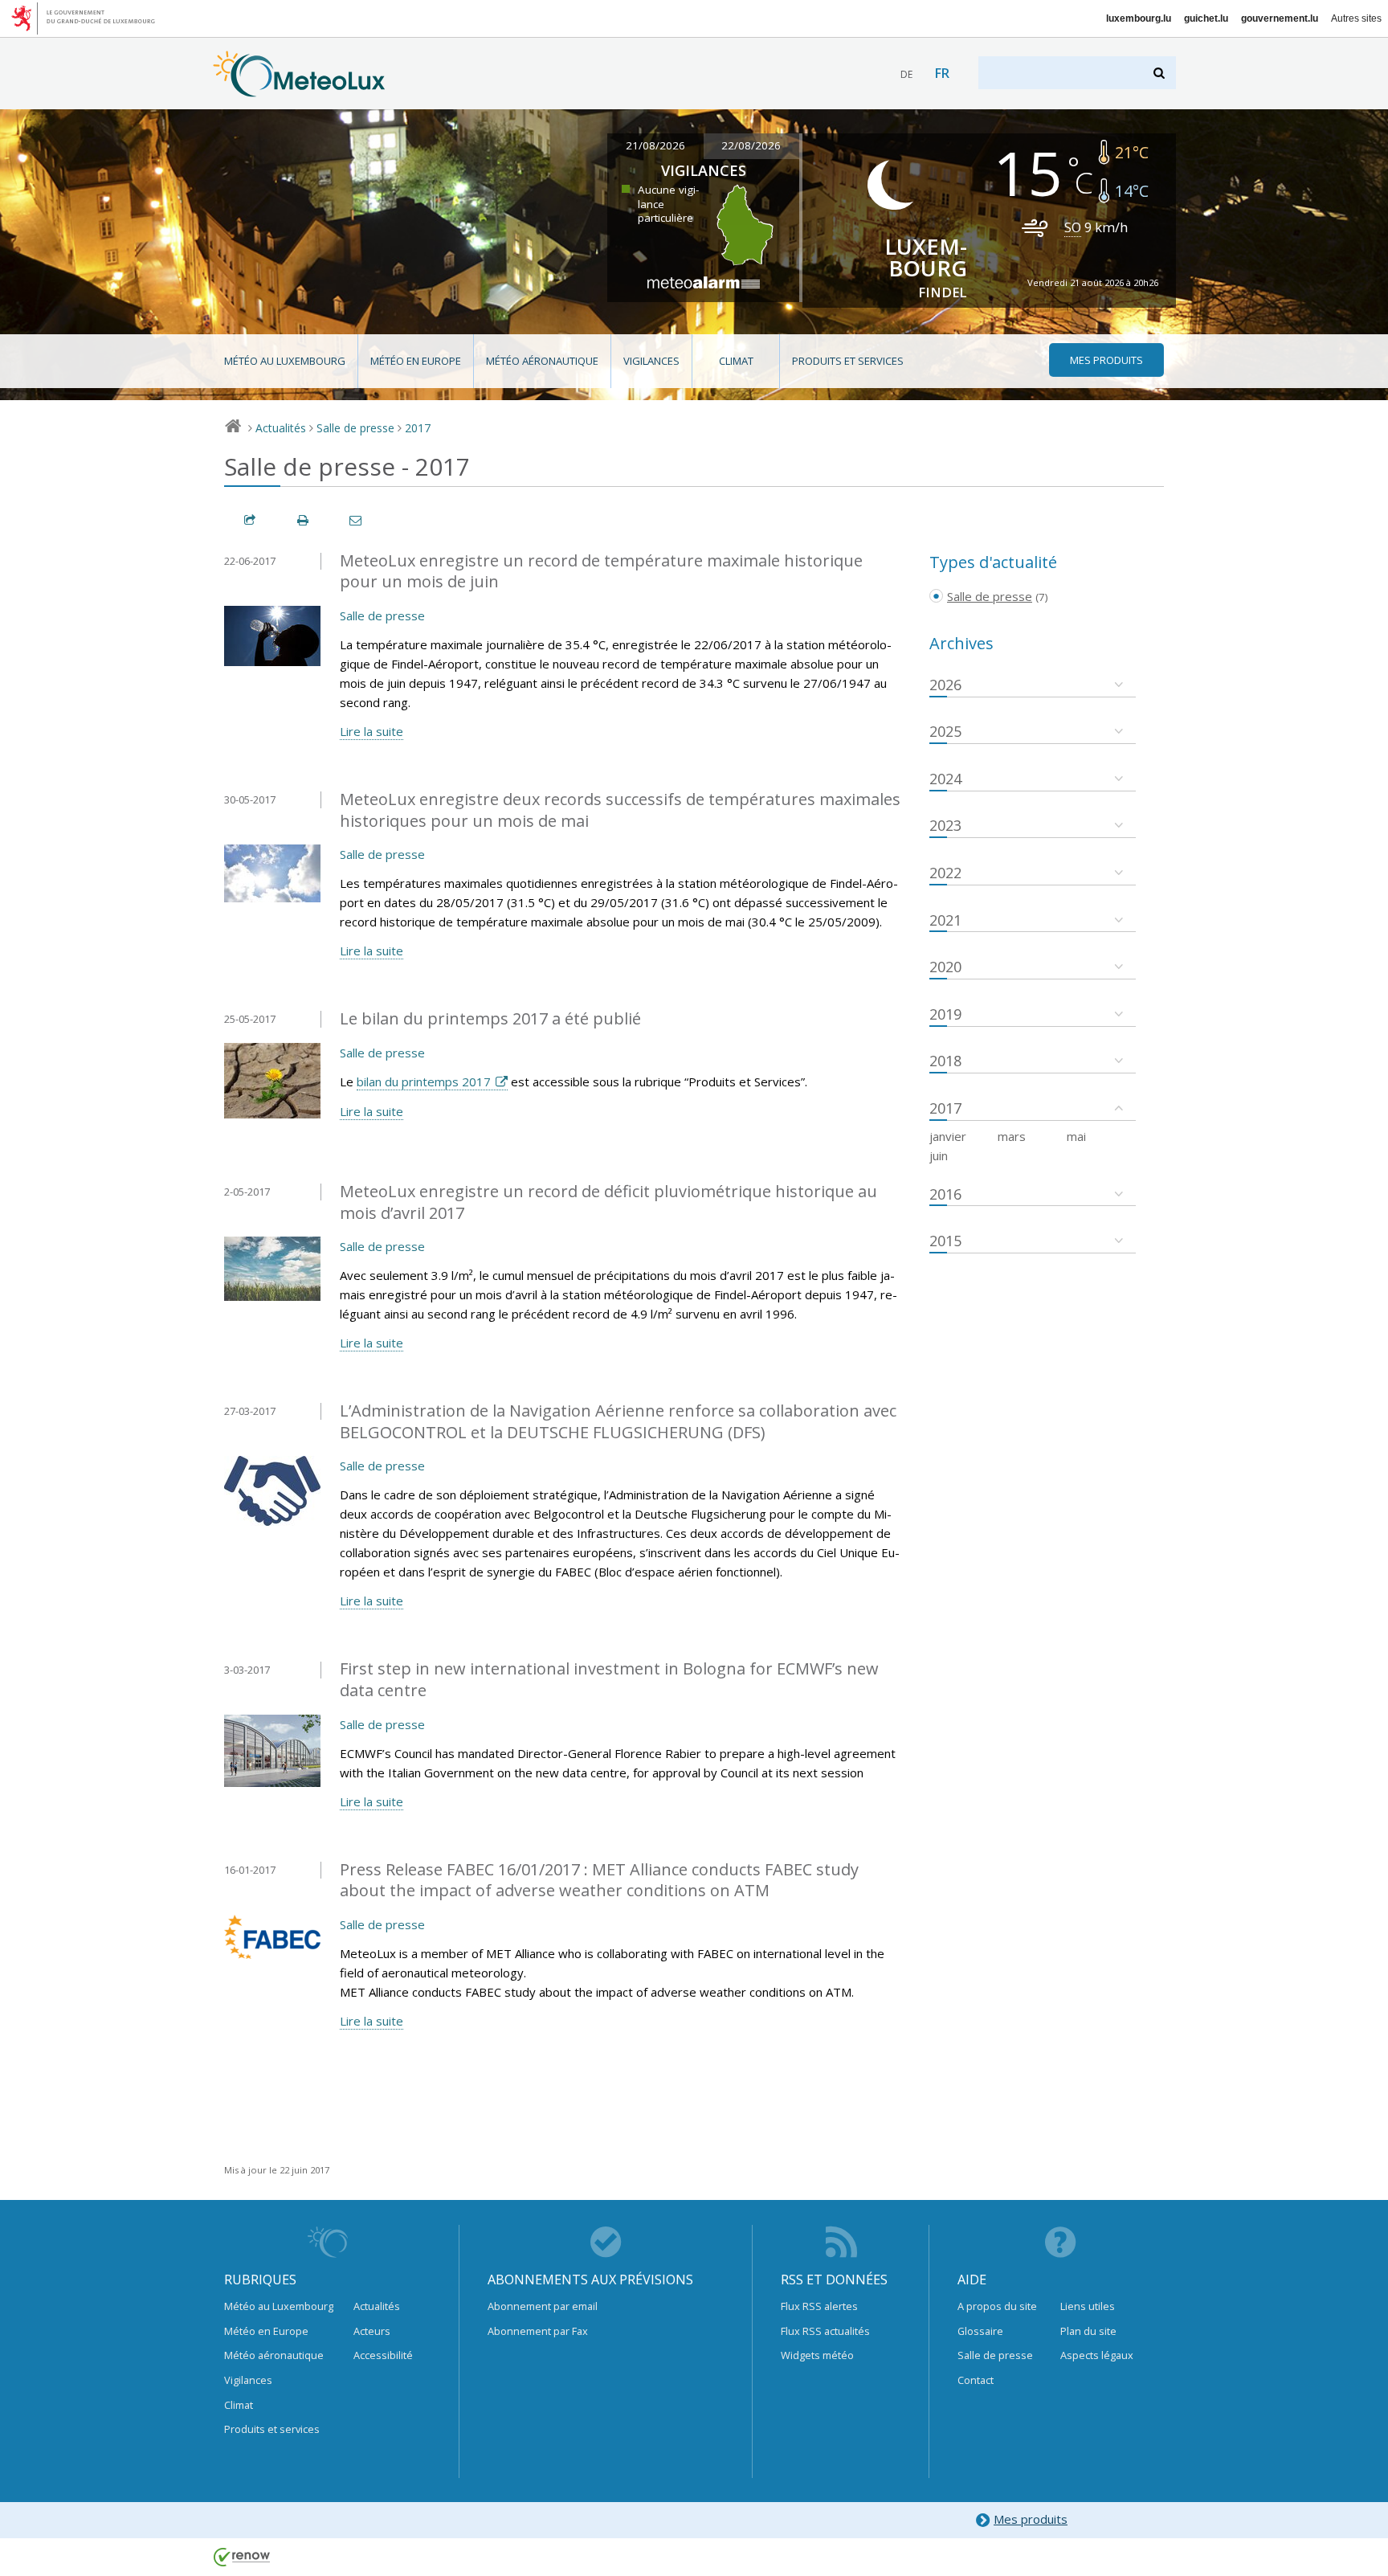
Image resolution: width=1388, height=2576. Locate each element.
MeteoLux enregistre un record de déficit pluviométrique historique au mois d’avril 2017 (608, 1202)
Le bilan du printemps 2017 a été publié (490, 1018)
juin (939, 1155)
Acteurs (372, 2331)
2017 (418, 428)
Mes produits (1031, 2519)
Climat (736, 361)
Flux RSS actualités (825, 2331)
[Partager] (251, 520)
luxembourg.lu (1139, 18)
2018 (945, 1061)
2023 (945, 825)
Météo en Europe (416, 361)
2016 (945, 1194)
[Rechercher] (1160, 73)
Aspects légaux (1097, 2355)
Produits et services (848, 361)
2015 (945, 1241)
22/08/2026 (751, 145)
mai (1076, 1136)
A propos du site (997, 2306)
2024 (945, 779)
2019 (945, 1014)
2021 (945, 920)
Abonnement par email (543, 2306)
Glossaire (980, 2331)
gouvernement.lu (1280, 18)
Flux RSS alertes (819, 2306)
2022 (945, 873)
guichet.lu (1206, 18)
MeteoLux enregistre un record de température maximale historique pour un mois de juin (601, 571)
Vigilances (651, 361)
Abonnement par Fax (538, 2331)
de (906, 74)
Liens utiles (1088, 2306)
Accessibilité (383, 2355)
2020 (945, 967)
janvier (948, 1136)
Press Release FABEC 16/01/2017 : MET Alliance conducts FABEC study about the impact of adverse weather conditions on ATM (599, 1880)
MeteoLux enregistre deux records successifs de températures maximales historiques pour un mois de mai (620, 810)
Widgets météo (817, 2355)
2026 (945, 685)
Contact (976, 2380)
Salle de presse (355, 428)
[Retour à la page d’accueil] (299, 89)
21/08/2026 (655, 145)
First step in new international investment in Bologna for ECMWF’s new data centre (609, 1679)
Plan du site (1088, 2331)
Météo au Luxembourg (285, 361)
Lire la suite (371, 731)
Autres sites (1356, 18)
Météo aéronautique (542, 361)
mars (1012, 1136)
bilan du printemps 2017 (424, 1082)
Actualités (281, 428)
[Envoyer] (357, 520)
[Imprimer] (304, 520)
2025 (945, 731)
